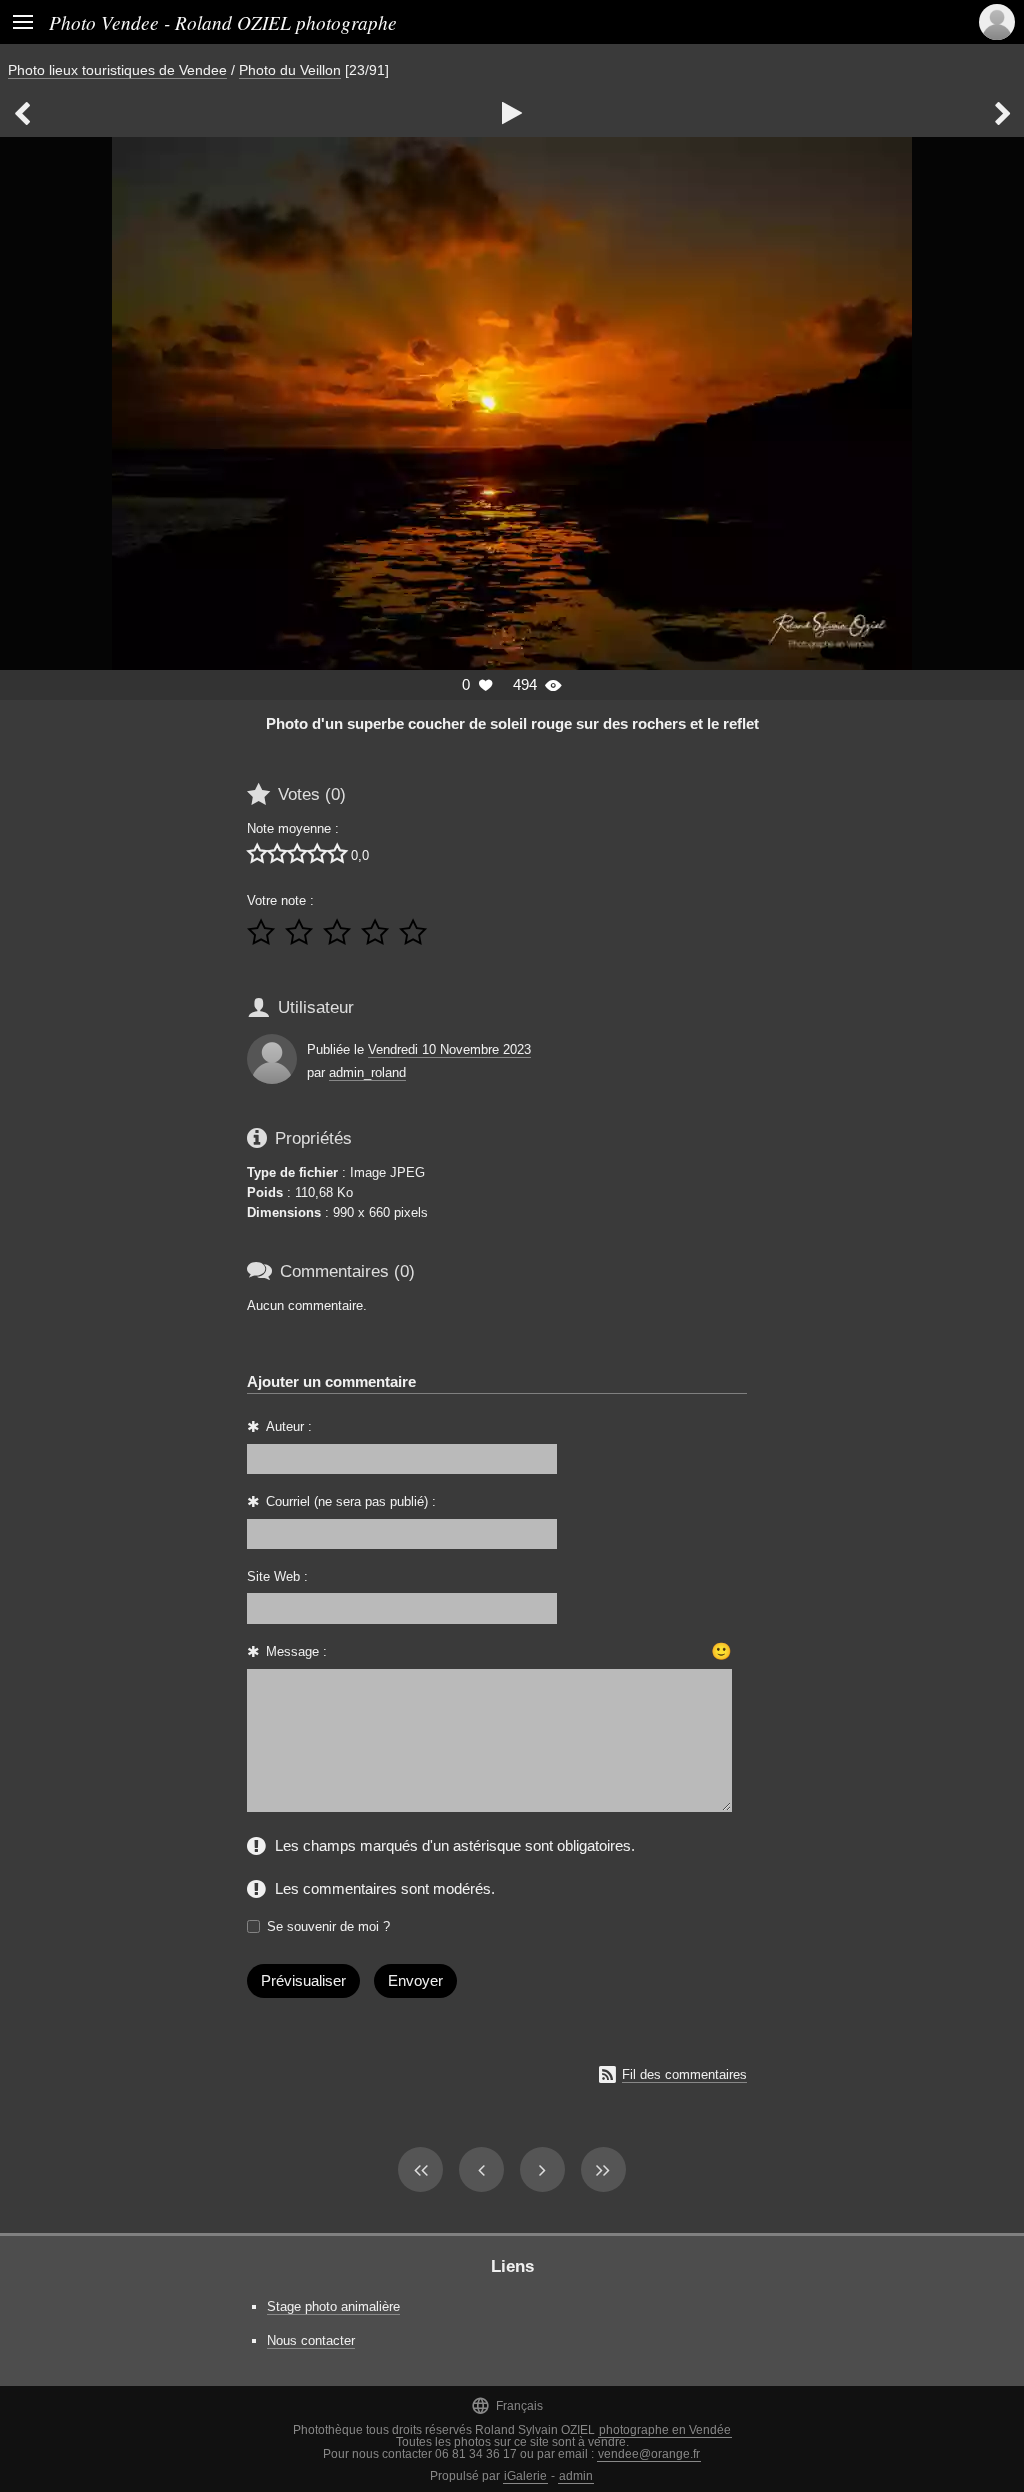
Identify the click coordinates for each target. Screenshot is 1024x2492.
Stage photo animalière (333, 2306)
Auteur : (289, 1426)
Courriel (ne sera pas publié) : (351, 1501)
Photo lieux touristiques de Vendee (117, 70)
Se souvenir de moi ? (328, 1926)
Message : (296, 1651)
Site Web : (277, 1576)
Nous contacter (311, 2340)
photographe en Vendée (665, 2430)
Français (507, 2405)
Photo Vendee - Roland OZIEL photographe (223, 22)
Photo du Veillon (290, 70)
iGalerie (525, 2476)
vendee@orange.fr (649, 2454)
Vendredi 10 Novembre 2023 (449, 1049)
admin (576, 2476)
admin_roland (367, 1072)
